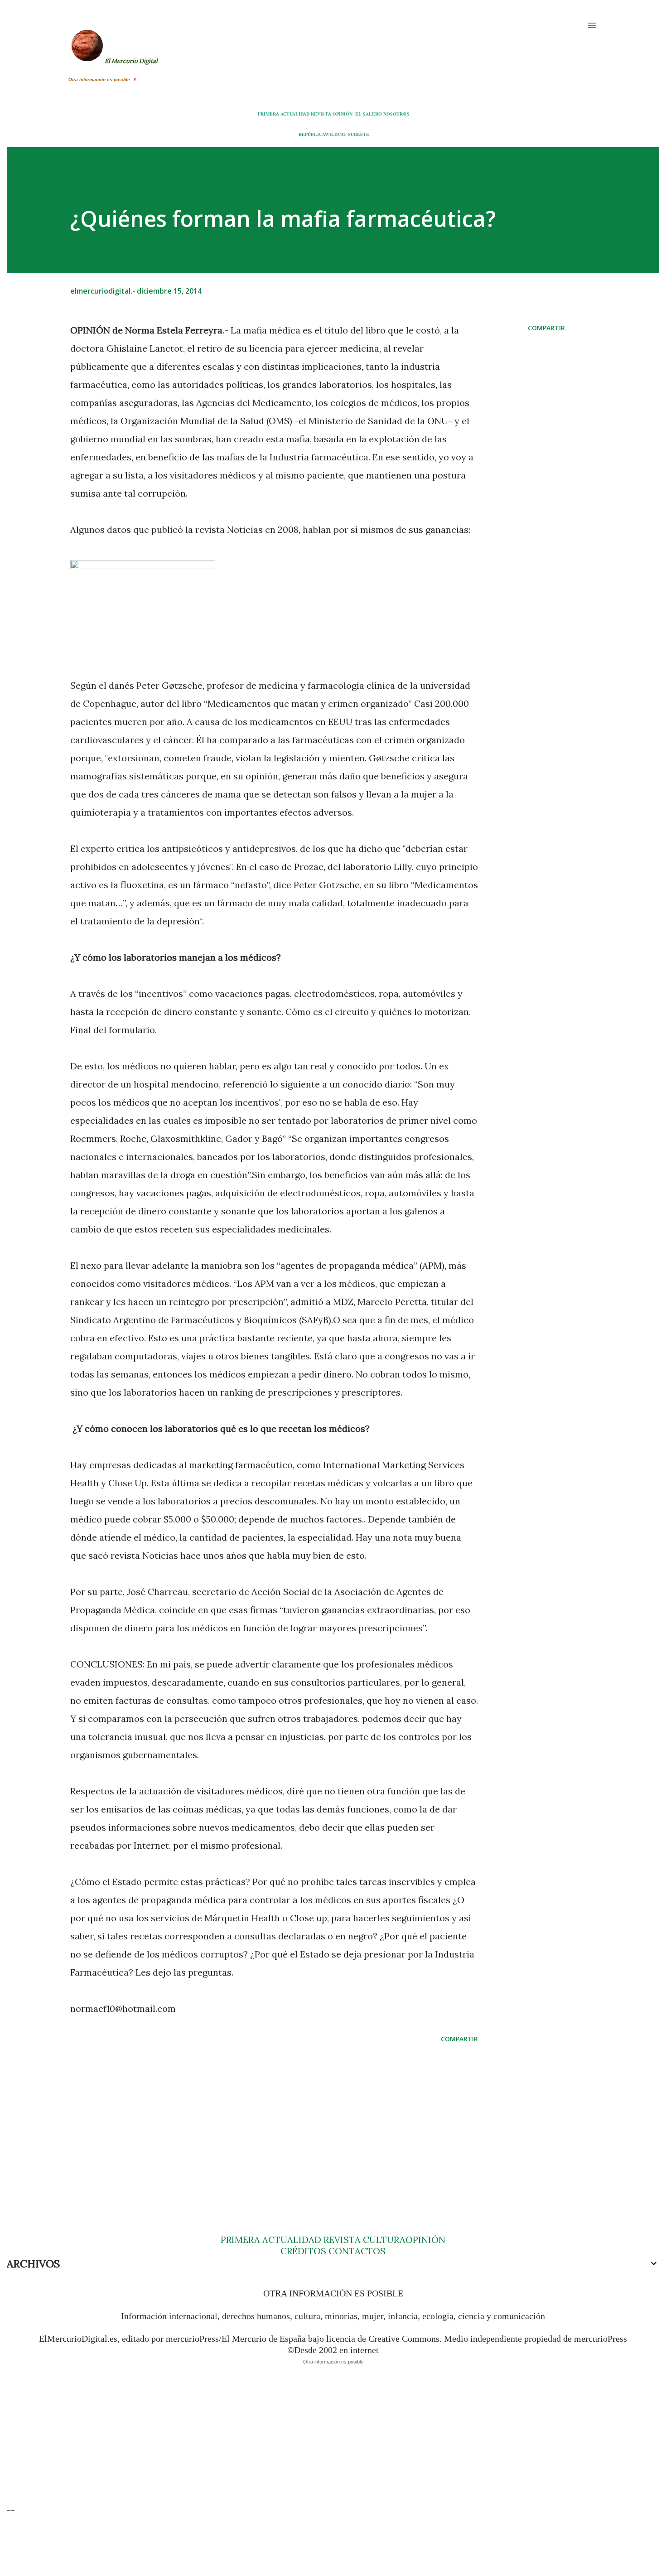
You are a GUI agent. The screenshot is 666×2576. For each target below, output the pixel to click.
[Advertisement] (260, 2121)
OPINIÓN (343, 114)
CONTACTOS (356, 2251)
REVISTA (321, 114)
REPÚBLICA (312, 134)
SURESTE (359, 134)
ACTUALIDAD (295, 114)
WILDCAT (336, 134)
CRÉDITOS (303, 2251)
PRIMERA (268, 114)
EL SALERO (369, 114)
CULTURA (384, 2240)
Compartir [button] (546, 328)
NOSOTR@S (396, 114)
